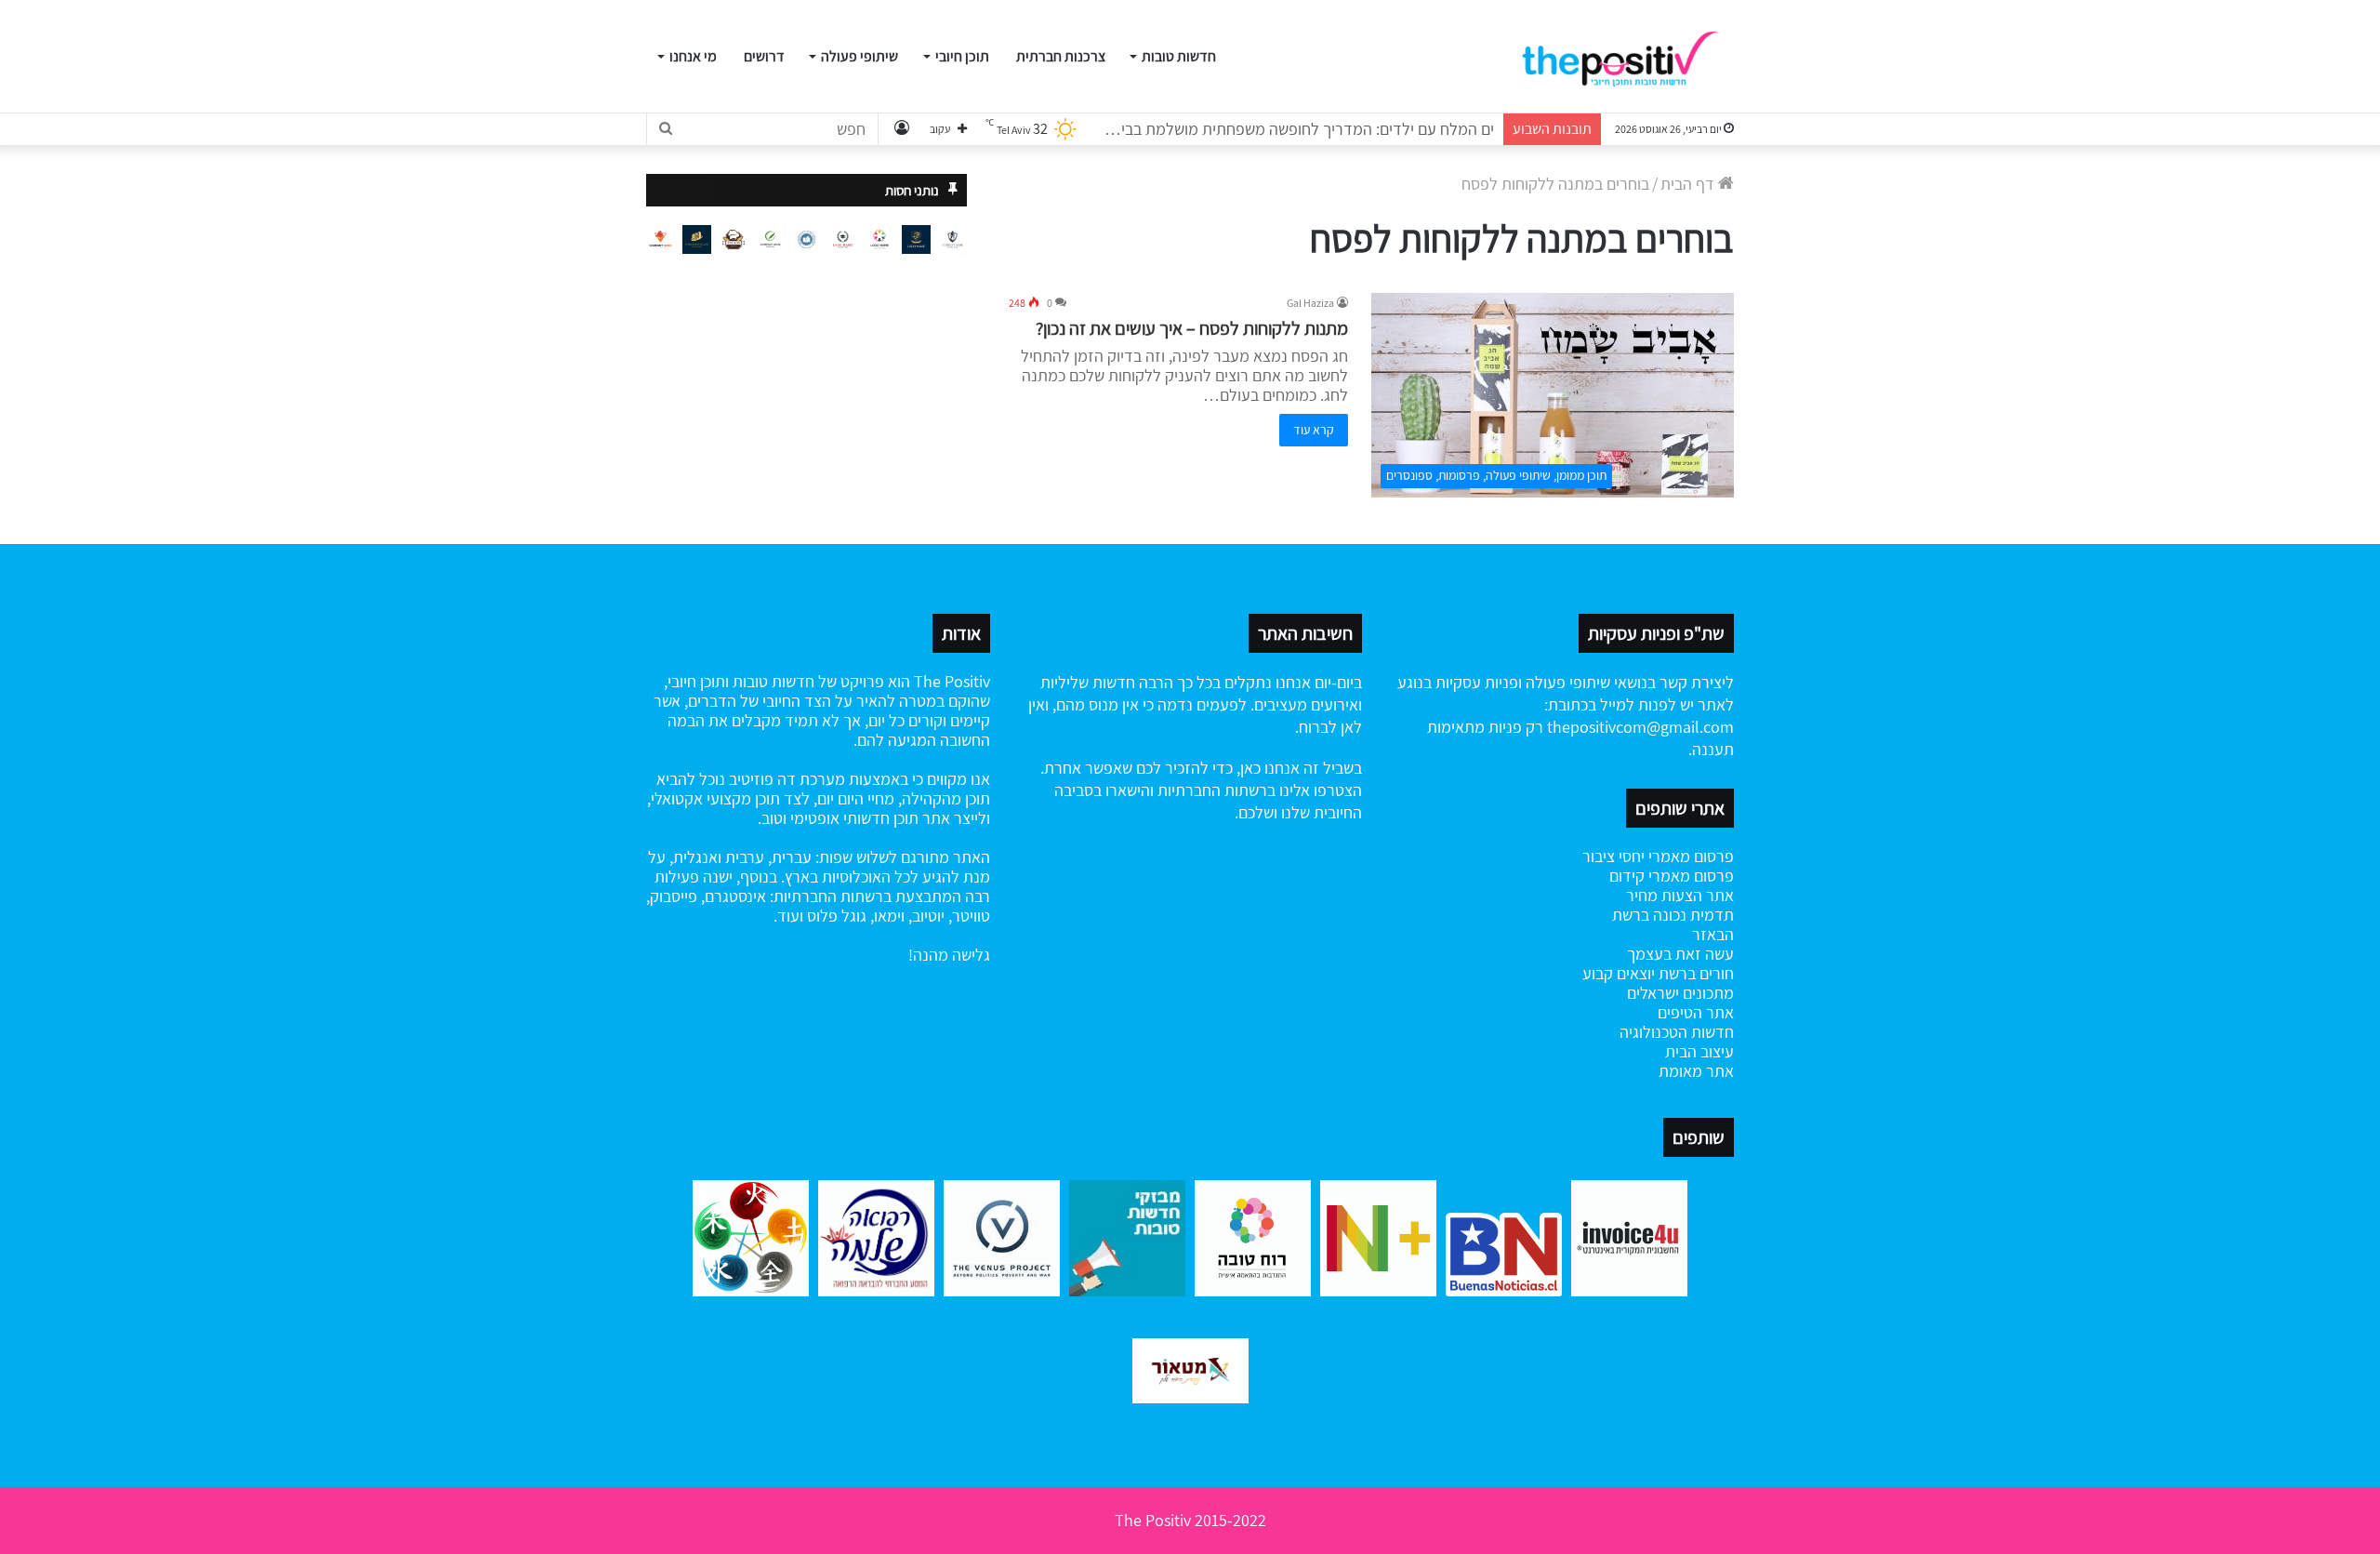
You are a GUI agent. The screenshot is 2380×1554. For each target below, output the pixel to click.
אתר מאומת (1696, 1071)
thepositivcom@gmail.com (1640, 727)
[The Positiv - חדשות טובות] (1626, 57)
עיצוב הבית (1699, 1051)
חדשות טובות (1179, 56)
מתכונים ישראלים (1680, 993)
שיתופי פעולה (859, 56)
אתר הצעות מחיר (1680, 895)
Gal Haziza (1310, 303)
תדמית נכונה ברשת (1673, 915)
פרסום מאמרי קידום (1672, 876)
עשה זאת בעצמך (1680, 954)
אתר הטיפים (1696, 1012)
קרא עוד (1314, 430)
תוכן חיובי (962, 56)
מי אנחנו (693, 56)
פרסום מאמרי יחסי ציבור (1658, 856)
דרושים (764, 56)
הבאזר (1713, 934)
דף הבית (1689, 184)
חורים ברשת (1694, 973)
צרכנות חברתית (1061, 56)
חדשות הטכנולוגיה (1677, 1032)
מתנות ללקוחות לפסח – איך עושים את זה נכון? (1192, 328)
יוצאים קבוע (1619, 973)
